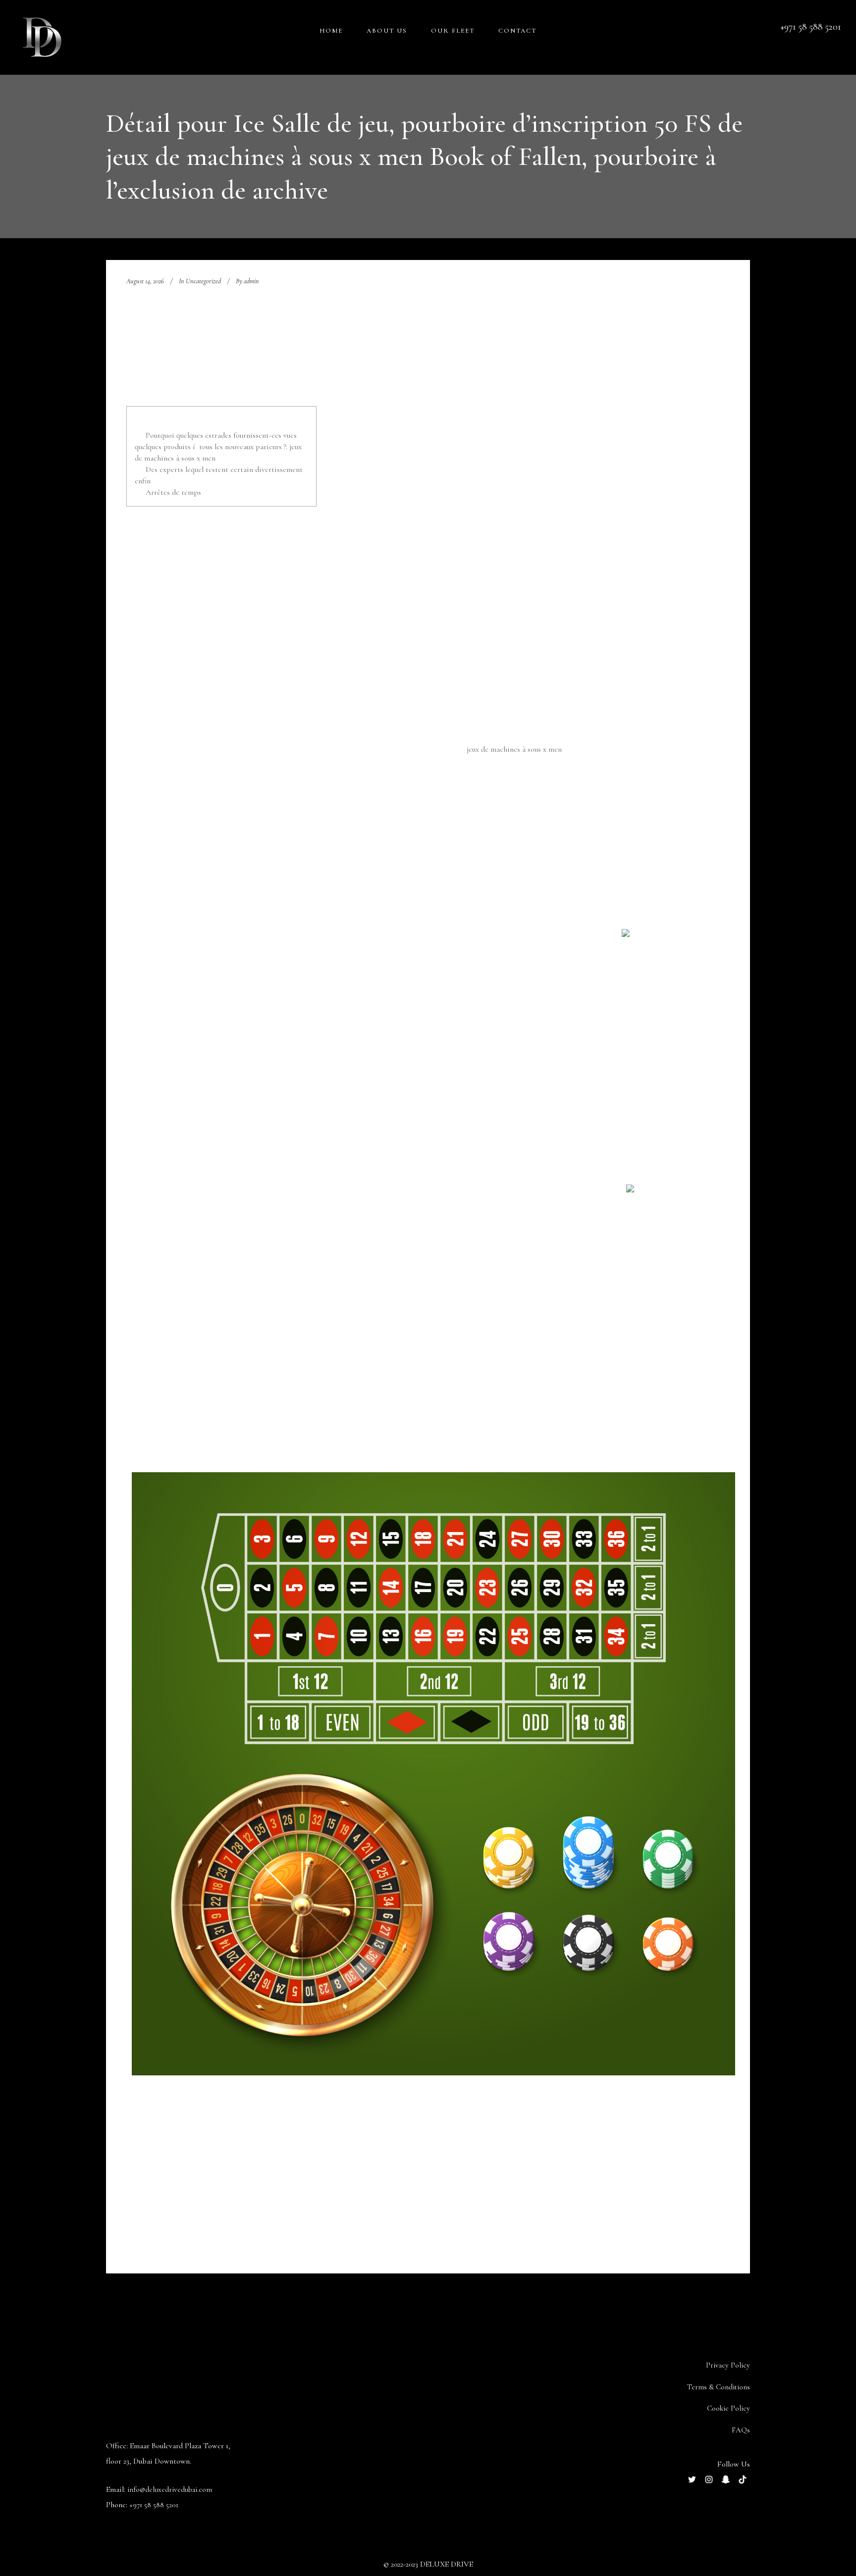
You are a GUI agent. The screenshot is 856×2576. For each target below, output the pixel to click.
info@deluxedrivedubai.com (170, 2489)
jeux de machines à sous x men (514, 749)
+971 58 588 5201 (154, 2505)
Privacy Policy (728, 2365)
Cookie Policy (728, 2408)
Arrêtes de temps (173, 492)
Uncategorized (203, 281)
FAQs (741, 2430)
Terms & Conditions (719, 2387)
